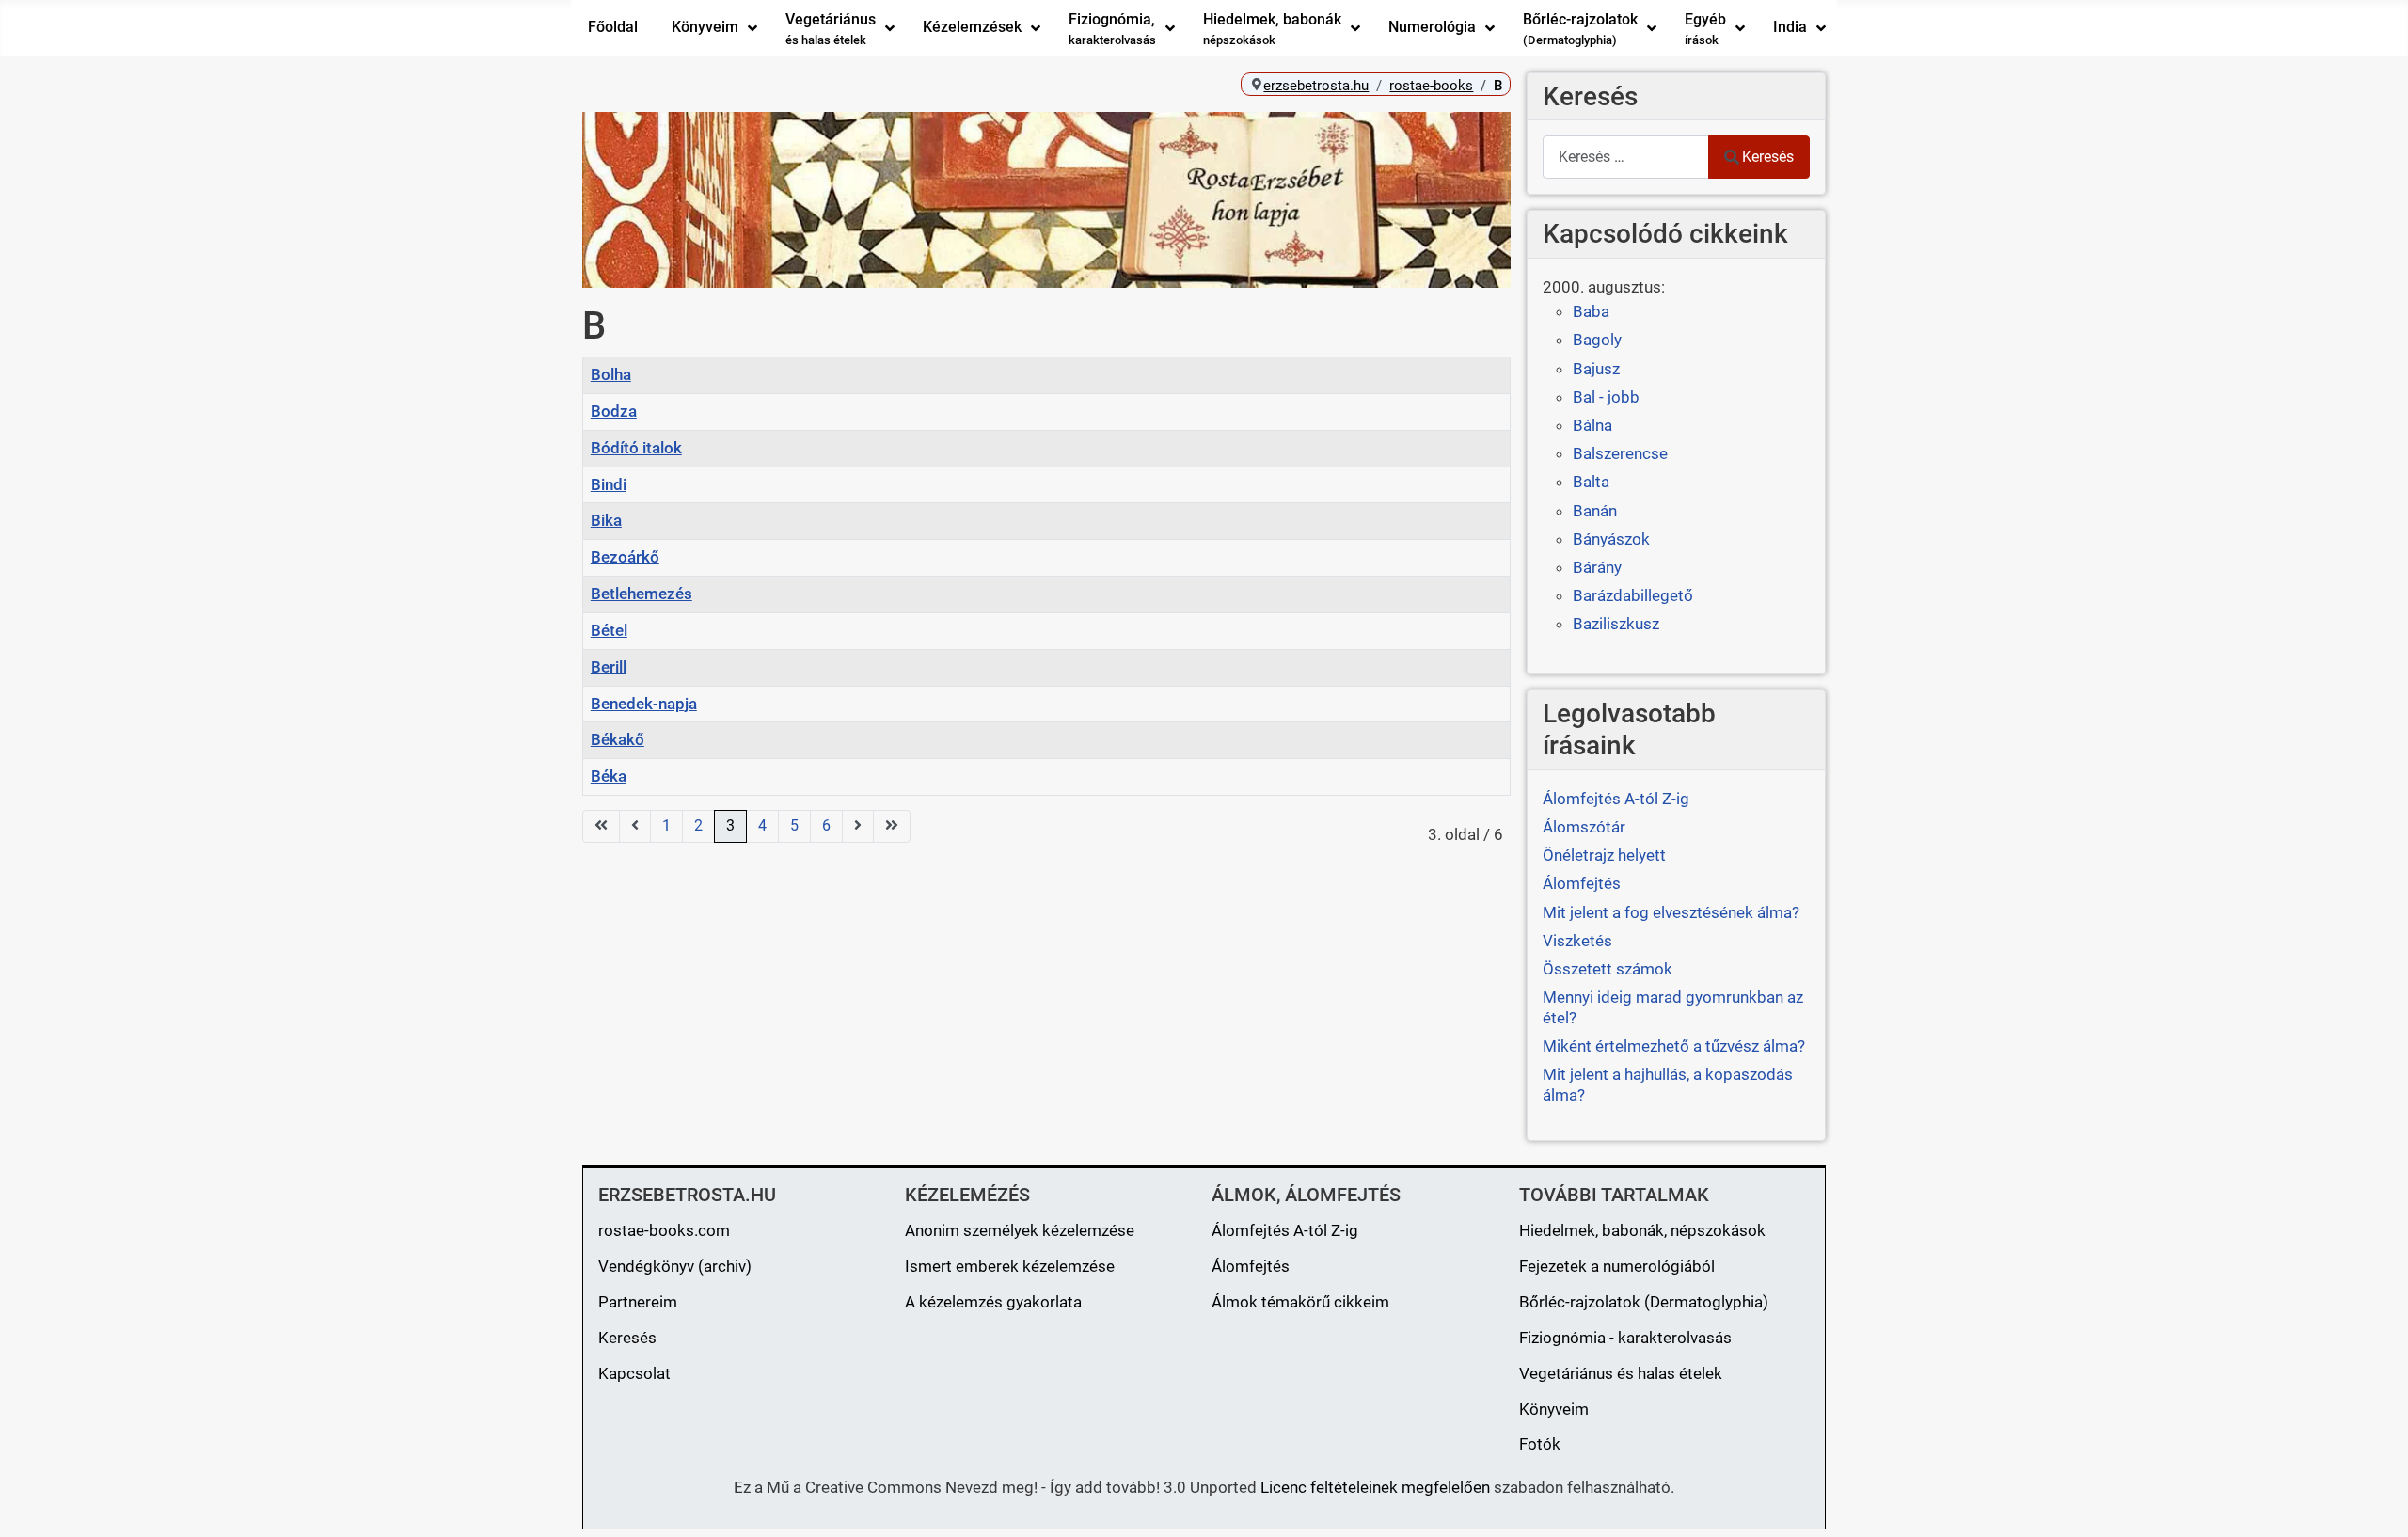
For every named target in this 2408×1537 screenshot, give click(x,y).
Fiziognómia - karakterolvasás (1625, 1338)
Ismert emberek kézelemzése (1010, 1266)
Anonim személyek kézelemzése (1020, 1230)
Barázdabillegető (1633, 595)
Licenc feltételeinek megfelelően (1375, 1487)
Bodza (614, 411)
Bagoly (1597, 340)
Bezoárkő (625, 557)
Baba (1591, 311)
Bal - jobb (1606, 397)
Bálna (1592, 425)
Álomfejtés (1251, 1266)
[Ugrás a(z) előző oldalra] (635, 826)
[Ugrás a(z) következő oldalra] (858, 826)
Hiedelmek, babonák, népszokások (1642, 1230)
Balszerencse (1620, 453)
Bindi (609, 484)
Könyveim (1554, 1409)
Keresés (1768, 157)
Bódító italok (636, 448)
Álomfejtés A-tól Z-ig (1285, 1230)
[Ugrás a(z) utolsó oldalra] (892, 826)
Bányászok (1611, 539)
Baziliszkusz (1616, 624)
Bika (606, 520)
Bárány (1597, 567)
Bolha (611, 374)
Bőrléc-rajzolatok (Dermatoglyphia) (1644, 1302)
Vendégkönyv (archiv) (675, 1266)
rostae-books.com (664, 1230)
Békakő (618, 739)
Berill (609, 667)
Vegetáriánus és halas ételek (1621, 1373)
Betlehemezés (642, 594)
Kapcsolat (634, 1373)
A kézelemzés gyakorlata (993, 1302)
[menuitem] (613, 28)
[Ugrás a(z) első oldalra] (601, 826)
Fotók (1540, 1444)
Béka (609, 776)
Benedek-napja (644, 704)
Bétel (609, 630)
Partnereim (638, 1302)
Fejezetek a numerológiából (1617, 1266)
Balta (1591, 482)
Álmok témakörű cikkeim (1300, 1302)
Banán (1595, 511)
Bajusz (1596, 369)
